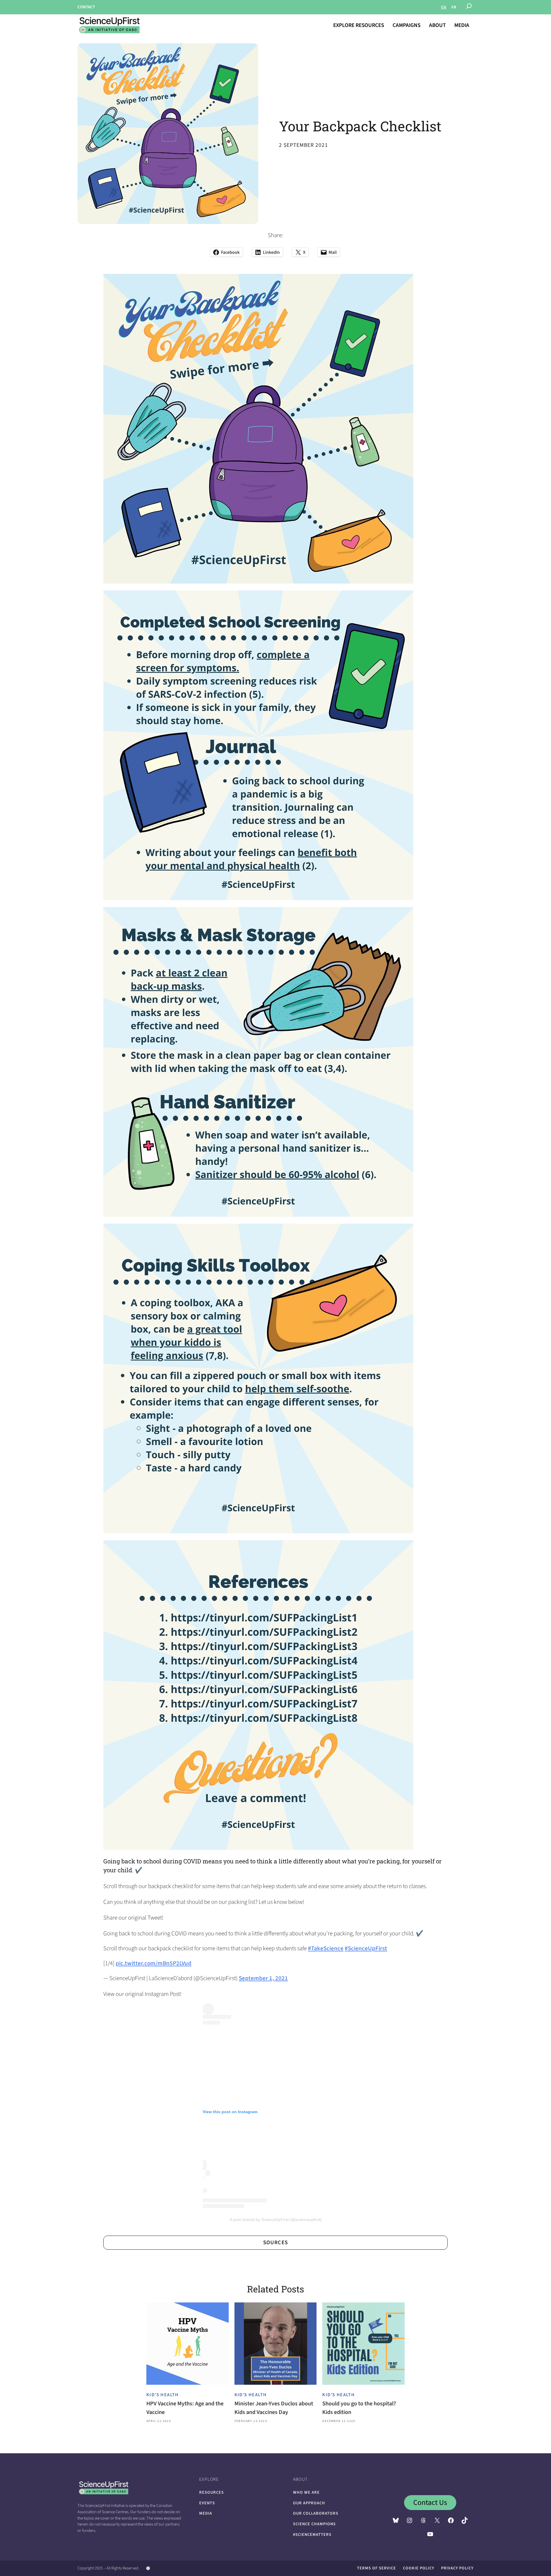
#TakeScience (326, 1948)
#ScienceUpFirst (366, 1948)
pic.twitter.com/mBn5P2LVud (154, 1963)
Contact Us (430, 2503)
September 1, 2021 (263, 1978)
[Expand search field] (469, 7)
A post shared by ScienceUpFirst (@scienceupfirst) (276, 2220)
